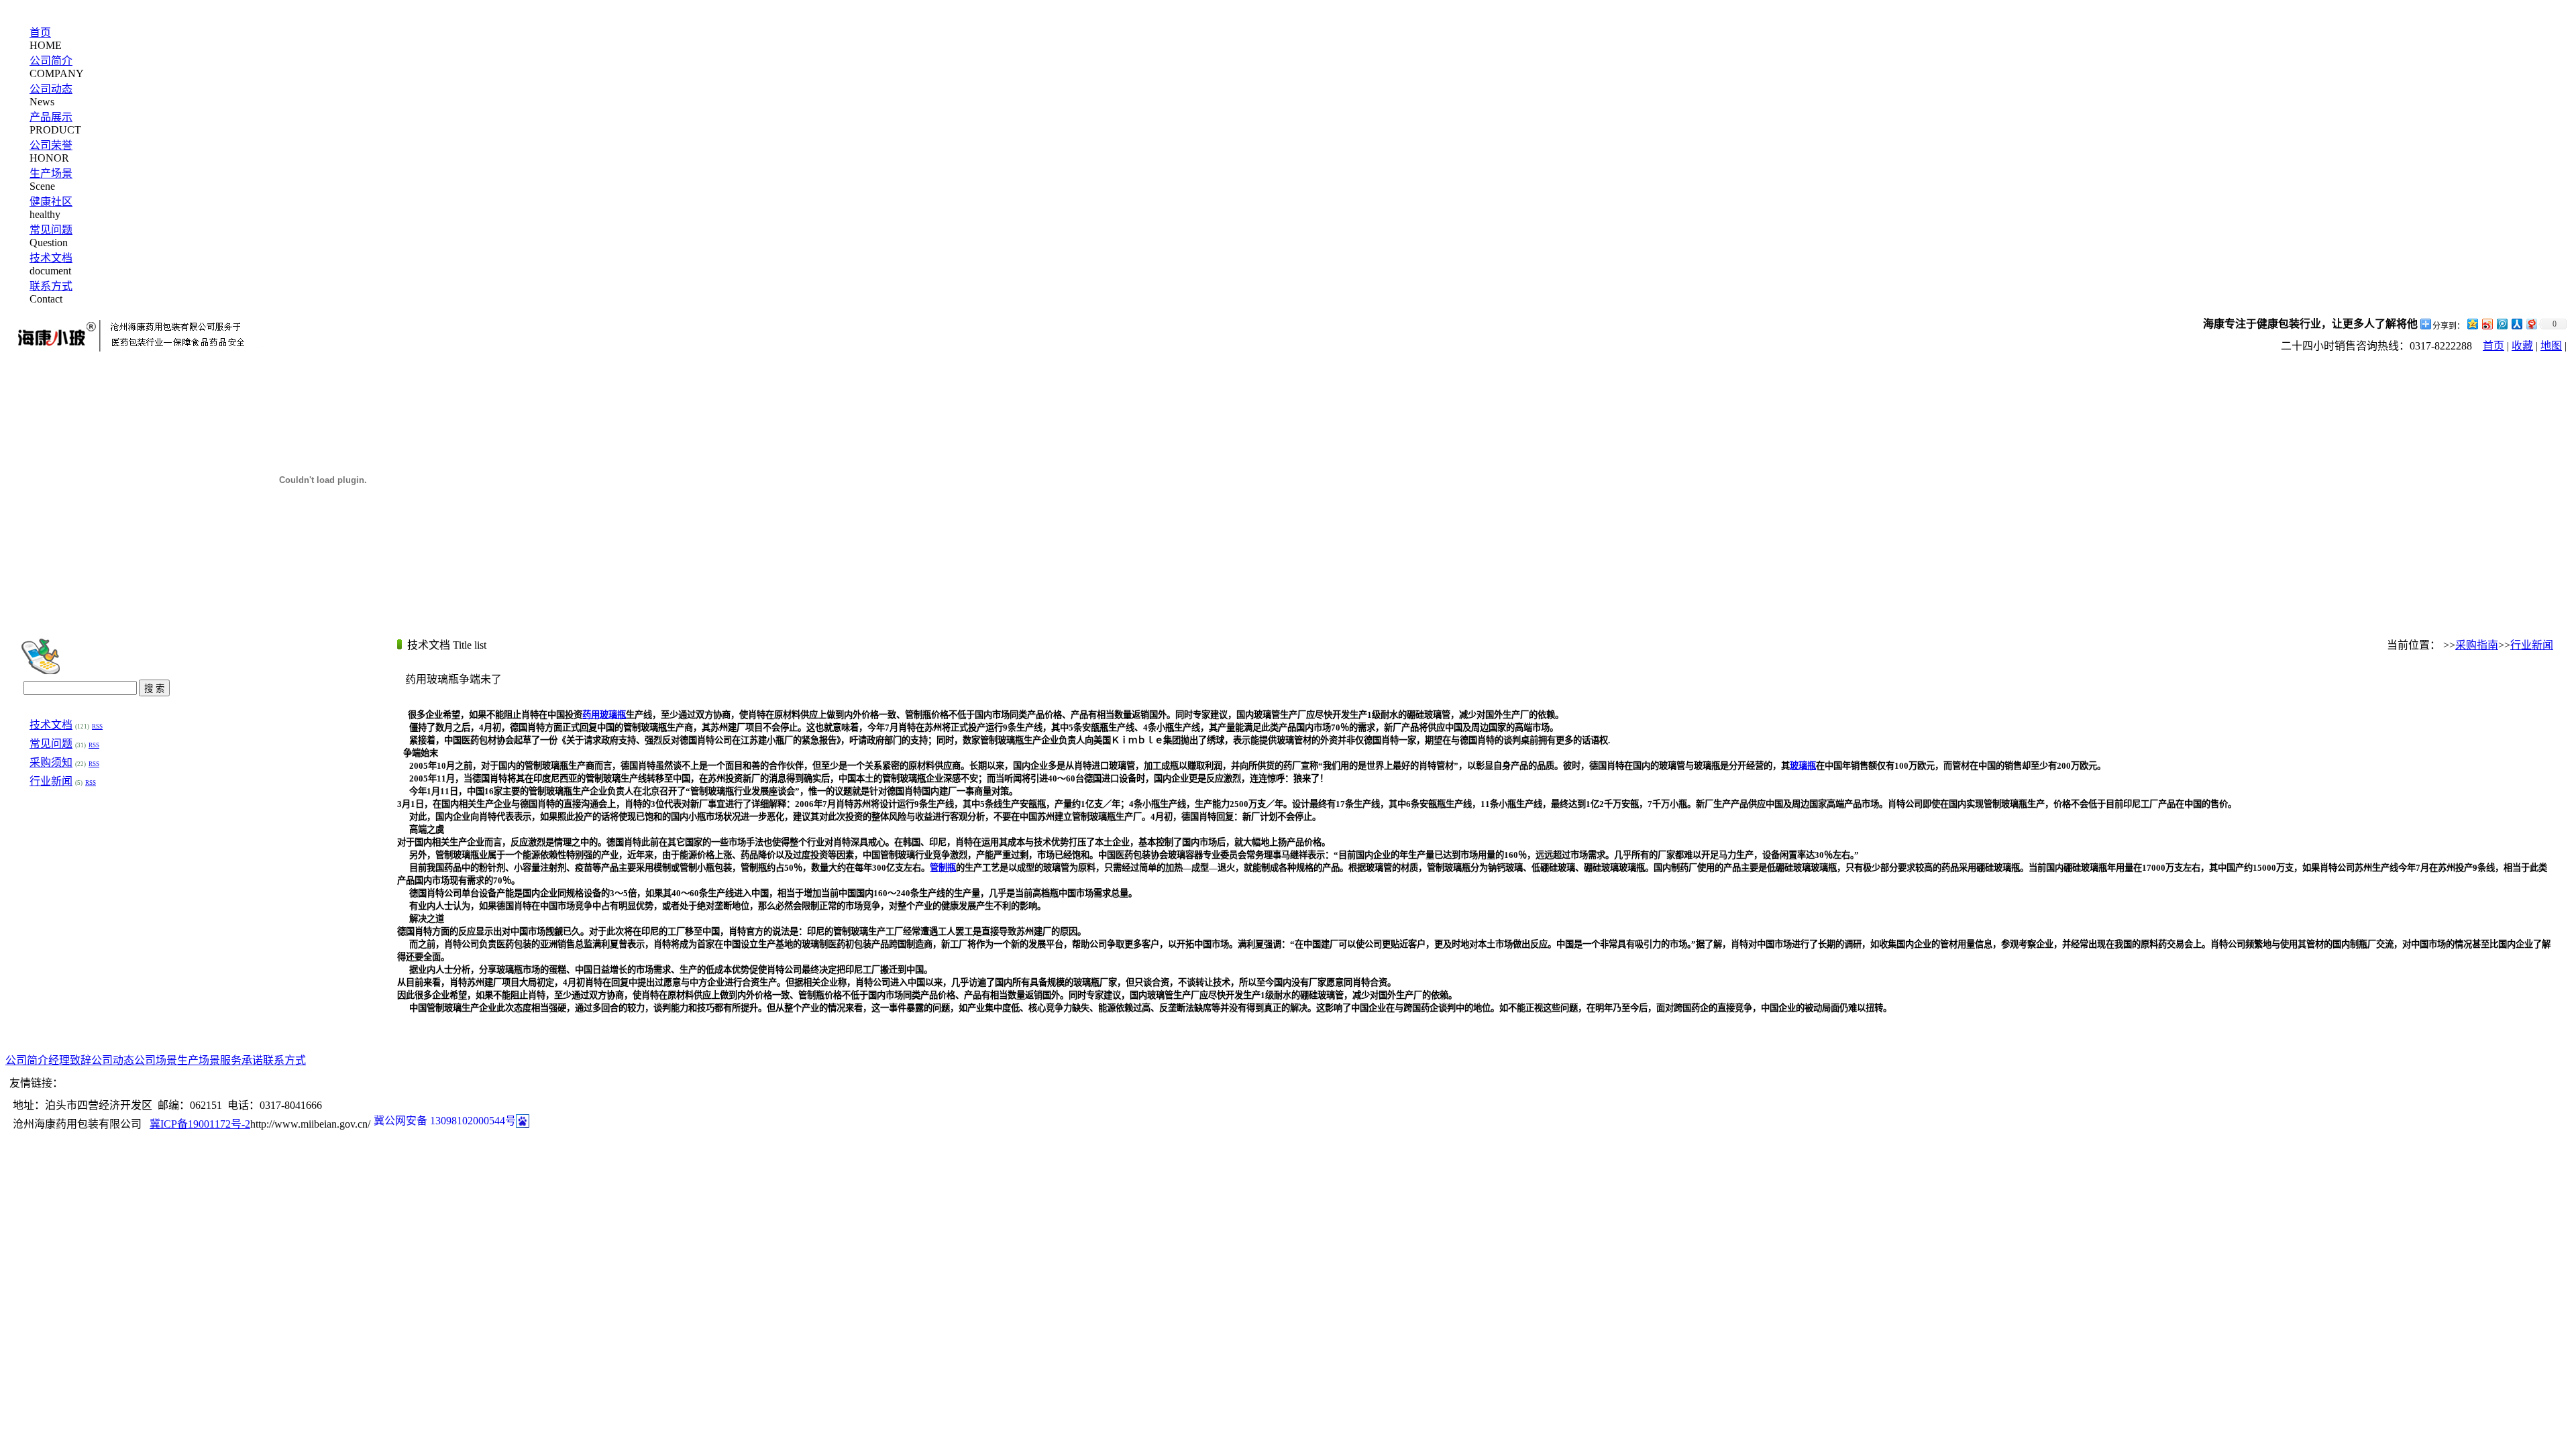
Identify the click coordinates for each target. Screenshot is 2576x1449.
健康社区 (51, 202)
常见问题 (51, 230)
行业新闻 (51, 781)
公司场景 (156, 1060)
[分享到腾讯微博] (2502, 324)
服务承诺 (241, 1060)
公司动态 (51, 89)
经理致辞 (70, 1060)
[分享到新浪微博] (2487, 324)
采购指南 (2477, 645)
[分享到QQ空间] (2472, 324)
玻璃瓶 (1803, 766)
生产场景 (51, 173)
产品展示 (51, 117)
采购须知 (51, 762)
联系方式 (51, 286)
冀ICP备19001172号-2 (200, 1124)
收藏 (2522, 346)
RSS (97, 727)
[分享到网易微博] (2531, 324)
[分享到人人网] (2516, 324)
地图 (2551, 346)
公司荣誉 (51, 145)
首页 (40, 33)
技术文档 (51, 258)
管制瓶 (943, 868)
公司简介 (51, 61)
